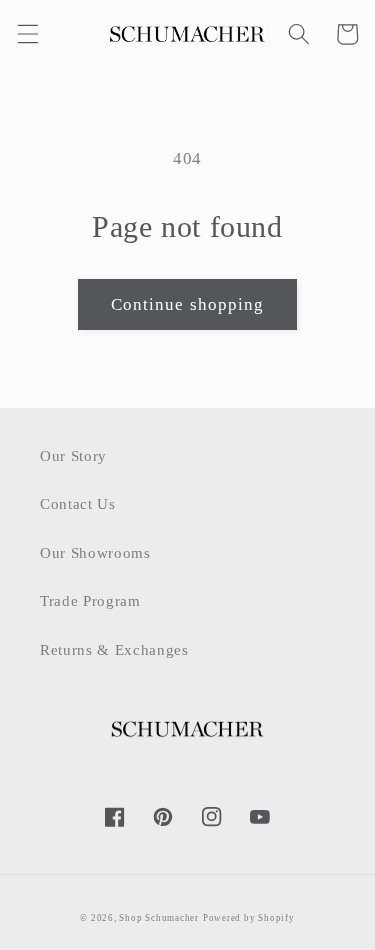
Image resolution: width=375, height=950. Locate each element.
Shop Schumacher (159, 918)
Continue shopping (188, 304)
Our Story (73, 455)
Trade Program (90, 600)
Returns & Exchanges (114, 649)
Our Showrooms (95, 552)
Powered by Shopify (249, 918)
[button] (27, 34)
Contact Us (78, 503)
